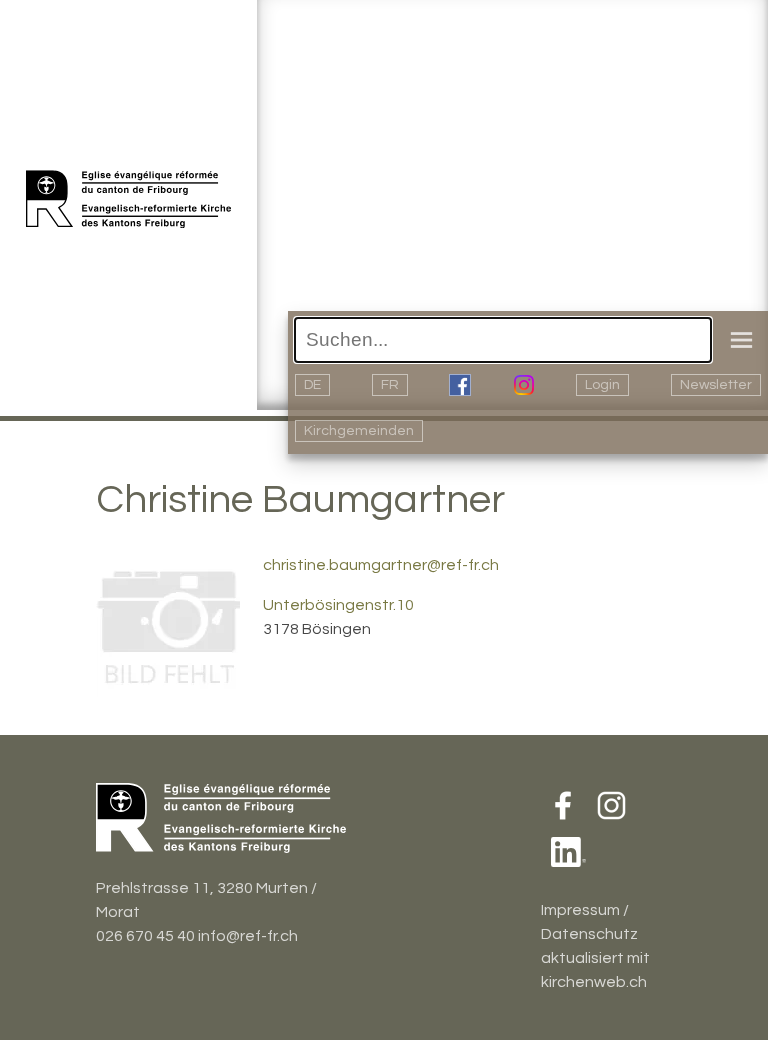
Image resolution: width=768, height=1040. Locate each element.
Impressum (580, 910)
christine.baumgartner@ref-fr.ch (381, 565)
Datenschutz (589, 934)
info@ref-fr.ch (248, 936)
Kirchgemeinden (359, 431)
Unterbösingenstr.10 (338, 605)
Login (602, 385)
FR (390, 385)
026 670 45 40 (145, 936)
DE (312, 385)
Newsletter (716, 385)
